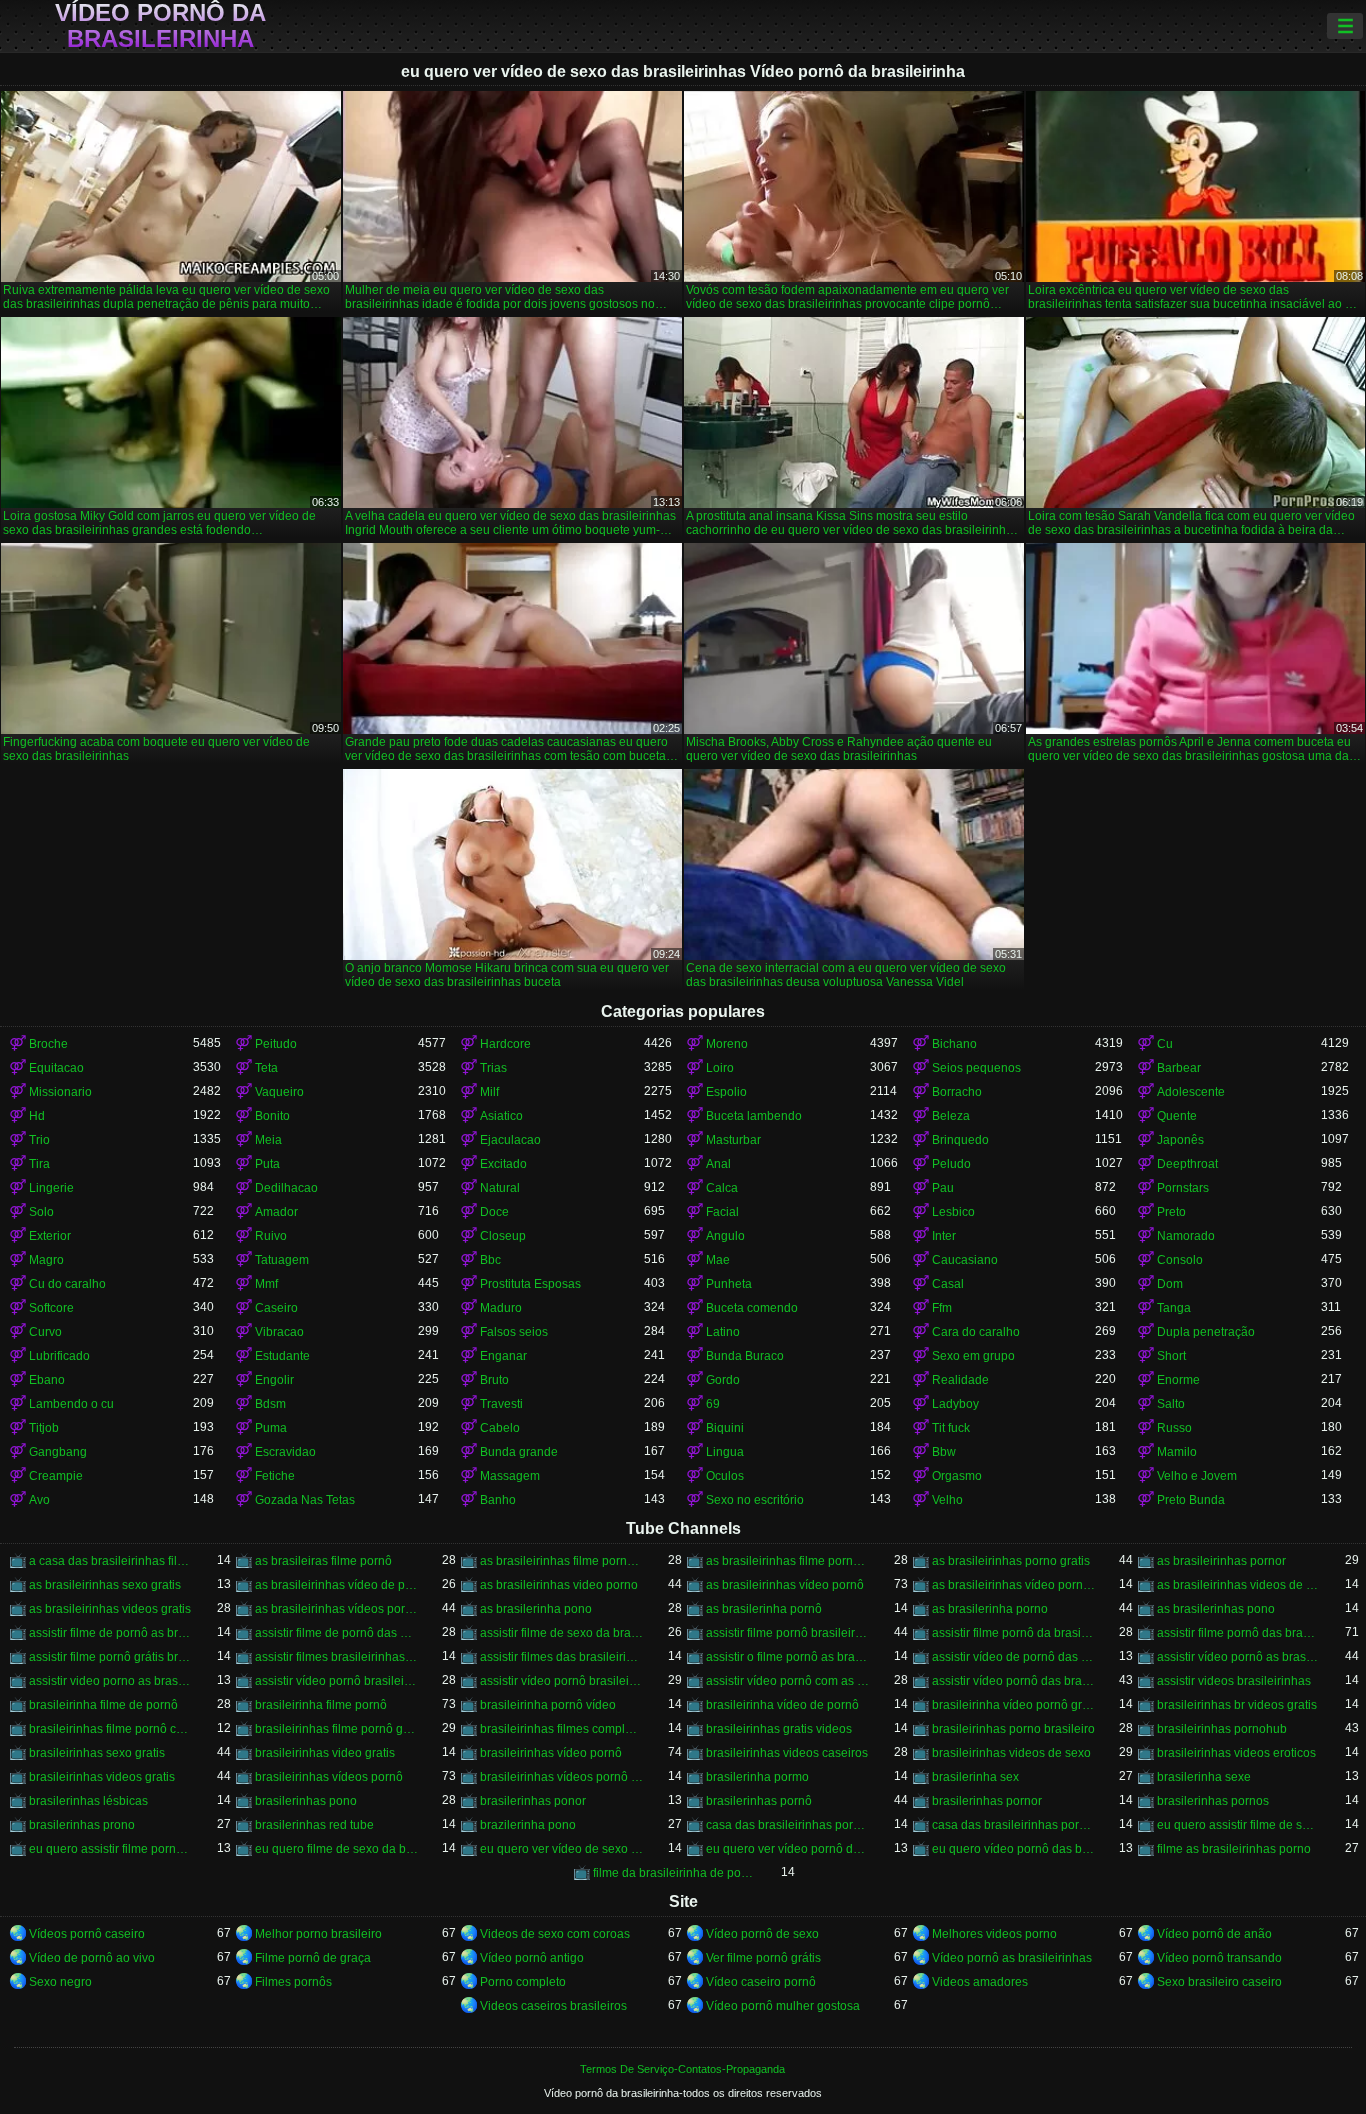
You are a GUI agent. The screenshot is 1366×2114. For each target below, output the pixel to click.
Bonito (272, 1116)
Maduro (501, 1308)
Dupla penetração (1206, 1332)
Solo (41, 1212)
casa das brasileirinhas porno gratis (788, 1825)
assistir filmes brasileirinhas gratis (337, 1657)
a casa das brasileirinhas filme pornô (111, 1561)
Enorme (1178, 1380)
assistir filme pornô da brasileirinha (1014, 1633)
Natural (500, 1188)
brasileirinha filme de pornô (103, 1705)
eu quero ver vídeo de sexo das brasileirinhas (562, 1849)
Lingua (725, 1452)
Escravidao (285, 1452)
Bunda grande (519, 1452)
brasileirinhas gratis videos (779, 1729)
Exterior (50, 1236)
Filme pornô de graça (313, 1958)
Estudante (282, 1356)
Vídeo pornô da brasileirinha (160, 26)
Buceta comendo (752, 1308)
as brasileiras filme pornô (323, 1561)
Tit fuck (951, 1428)
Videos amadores (980, 1982)
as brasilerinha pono (536, 1609)
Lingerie (51, 1188)
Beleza (951, 1116)
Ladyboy (955, 1404)
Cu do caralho (67, 1284)
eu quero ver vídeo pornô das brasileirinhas (788, 1849)
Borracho (957, 1092)
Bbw (944, 1452)
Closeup (503, 1236)
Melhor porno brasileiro (318, 1934)
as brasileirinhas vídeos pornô (337, 1609)
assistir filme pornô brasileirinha (788, 1633)
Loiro (720, 1068)
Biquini (725, 1428)
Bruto (494, 1380)
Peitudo (276, 1044)
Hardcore (505, 1044)
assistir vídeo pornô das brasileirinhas (1014, 1681)
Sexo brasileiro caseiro (1219, 1982)
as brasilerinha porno (990, 1609)
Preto (1171, 1212)
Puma (271, 1428)
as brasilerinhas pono (1216, 1609)
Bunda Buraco (745, 1356)
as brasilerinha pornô (764, 1609)
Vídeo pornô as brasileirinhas (1012, 1958)
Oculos (725, 1476)
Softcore (51, 1308)
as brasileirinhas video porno (559, 1585)
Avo (39, 1500)
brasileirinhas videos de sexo (1011, 1753)
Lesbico (953, 1212)
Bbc (490, 1260)
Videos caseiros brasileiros (553, 2006)
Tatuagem (282, 1260)
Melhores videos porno (994, 1934)
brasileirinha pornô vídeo (548, 1705)
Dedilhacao (286, 1188)
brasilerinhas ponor (533, 1801)
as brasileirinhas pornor (1221, 1561)
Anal (718, 1164)
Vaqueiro (279, 1092)
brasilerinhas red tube (314, 1825)
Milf (489, 1092)
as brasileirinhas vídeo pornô (785, 1585)
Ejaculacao (510, 1140)
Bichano (954, 1044)
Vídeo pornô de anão (1214, 1934)
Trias (493, 1068)
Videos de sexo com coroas (555, 1934)
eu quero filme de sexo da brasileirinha (337, 1849)
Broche (48, 1044)
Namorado (1186, 1236)
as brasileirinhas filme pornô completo (562, 1561)
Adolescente (1191, 1092)
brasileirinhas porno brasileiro (1013, 1729)
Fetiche (275, 1476)
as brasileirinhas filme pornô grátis (788, 1561)
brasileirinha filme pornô (321, 1705)
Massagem (510, 1476)
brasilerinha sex (975, 1777)
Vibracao (279, 1332)
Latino (723, 1332)
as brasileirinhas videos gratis (110, 1609)
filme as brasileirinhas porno (1234, 1849)
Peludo (951, 1164)
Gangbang (58, 1452)
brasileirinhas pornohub (1222, 1729)
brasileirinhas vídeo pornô (551, 1753)
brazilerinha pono (528, 1825)
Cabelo (500, 1428)
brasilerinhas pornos (1213, 1801)
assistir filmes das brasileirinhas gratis (562, 1657)
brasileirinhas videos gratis (102, 1777)
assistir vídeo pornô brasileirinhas (562, 1681)
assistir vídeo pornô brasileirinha (337, 1681)
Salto (1171, 1404)
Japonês (1180, 1140)
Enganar (503, 1356)
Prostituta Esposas (530, 1284)
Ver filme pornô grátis (763, 1958)
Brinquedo (960, 1140)
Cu (1165, 1044)
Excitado (503, 1164)
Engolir (274, 1380)
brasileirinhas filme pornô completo (111, 1729)
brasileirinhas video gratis (325, 1753)
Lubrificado (59, 1356)
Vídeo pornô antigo (532, 1958)
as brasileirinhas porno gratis (1011, 1561)
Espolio (726, 1092)
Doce (494, 1212)
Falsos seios (514, 1332)
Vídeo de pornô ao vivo (92, 1958)
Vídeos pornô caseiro (87, 1934)
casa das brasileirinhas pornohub (1014, 1825)
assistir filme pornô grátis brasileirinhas (111, 1657)
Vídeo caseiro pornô (761, 1982)
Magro (46, 1260)
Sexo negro (60, 1982)
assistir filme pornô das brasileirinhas (1239, 1633)
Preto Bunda (1191, 1500)
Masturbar (733, 1140)
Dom (1170, 1284)
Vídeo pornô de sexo (762, 1934)
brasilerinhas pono (306, 1801)
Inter (944, 1236)
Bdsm (270, 1404)
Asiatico (501, 1116)
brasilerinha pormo (757, 1777)
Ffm (942, 1308)
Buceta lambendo (754, 1116)
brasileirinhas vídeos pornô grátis (562, 1777)
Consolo (1180, 1260)
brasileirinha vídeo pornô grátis (1014, 1705)
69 (713, 1404)
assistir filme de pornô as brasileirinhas (111, 1633)
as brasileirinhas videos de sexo (1239, 1585)
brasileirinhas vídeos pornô (329, 1777)
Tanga (1174, 1308)
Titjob (44, 1428)
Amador (276, 1212)
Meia (268, 1140)
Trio (39, 1140)
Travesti (501, 1404)
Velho (947, 1500)
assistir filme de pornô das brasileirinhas (337, 1633)
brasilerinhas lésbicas (88, 1801)
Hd (37, 1116)
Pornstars (1183, 1188)
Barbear (1179, 1068)
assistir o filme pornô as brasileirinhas (788, 1657)
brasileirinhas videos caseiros (787, 1753)
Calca (722, 1188)
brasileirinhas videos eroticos (1236, 1753)
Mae (718, 1260)
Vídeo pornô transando (1219, 1958)
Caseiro (276, 1308)
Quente (1177, 1116)
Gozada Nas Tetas (305, 1500)
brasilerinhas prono (82, 1825)
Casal (948, 1284)
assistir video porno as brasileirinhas (111, 1681)
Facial (722, 1212)
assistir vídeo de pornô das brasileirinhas (1014, 1657)
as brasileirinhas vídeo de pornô (337, 1585)
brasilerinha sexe (1204, 1777)
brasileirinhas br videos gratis (1237, 1705)
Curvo (45, 1332)
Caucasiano (965, 1260)
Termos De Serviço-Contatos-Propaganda (682, 2069)
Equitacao (56, 1068)
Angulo (725, 1236)
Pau (943, 1188)
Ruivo (271, 1236)
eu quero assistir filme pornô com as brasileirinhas (111, 1849)
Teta (266, 1068)
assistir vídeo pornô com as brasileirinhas (788, 1681)
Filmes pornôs (293, 1982)
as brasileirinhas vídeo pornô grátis (1014, 1585)
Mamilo (1177, 1452)
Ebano (47, 1380)
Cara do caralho (976, 1332)
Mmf (266, 1284)
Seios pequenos (976, 1068)
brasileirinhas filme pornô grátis (337, 1729)
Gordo (723, 1380)
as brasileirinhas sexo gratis (105, 1585)
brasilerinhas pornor (987, 1801)
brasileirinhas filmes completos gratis (562, 1729)
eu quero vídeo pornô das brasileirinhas (1014, 1849)
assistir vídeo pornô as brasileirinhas (1239, 1657)
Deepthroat (1187, 1164)
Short (1171, 1356)
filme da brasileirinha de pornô (675, 1873)
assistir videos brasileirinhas (1234, 1681)
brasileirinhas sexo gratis (97, 1753)
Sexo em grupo (973, 1356)
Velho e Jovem (1197, 1476)
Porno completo (523, 1982)
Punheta (729, 1284)
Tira (39, 1164)
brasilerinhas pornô (759, 1801)
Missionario (60, 1092)
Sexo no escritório (755, 1500)
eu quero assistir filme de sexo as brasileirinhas (1239, 1825)
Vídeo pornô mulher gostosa (783, 2006)
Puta (267, 1164)
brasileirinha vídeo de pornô (782, 1705)
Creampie (56, 1476)
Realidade (960, 1380)
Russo (1174, 1428)
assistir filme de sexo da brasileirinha (562, 1633)
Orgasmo (957, 1476)
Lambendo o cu (71, 1404)
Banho (498, 1500)
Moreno (727, 1044)
